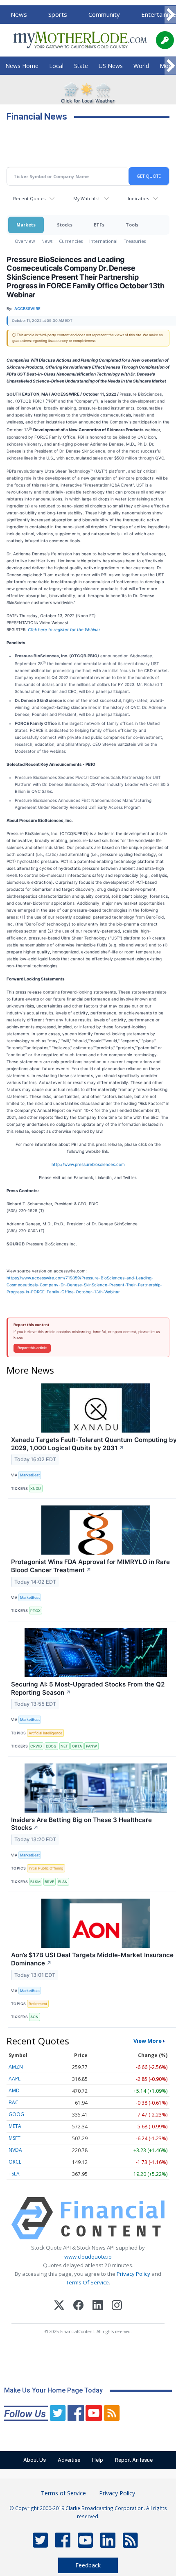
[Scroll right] (170, 15)
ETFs (99, 225)
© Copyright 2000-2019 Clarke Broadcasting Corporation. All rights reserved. (88, 2512)
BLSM (35, 1882)
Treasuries (135, 241)
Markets (26, 225)
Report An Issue (134, 2460)
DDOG (51, 1746)
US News (111, 66)
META (15, 2126)
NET (64, 1746)
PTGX (35, 1611)
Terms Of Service (87, 2282)
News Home (22, 66)
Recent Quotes (29, 198)
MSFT (15, 2138)
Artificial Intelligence (45, 1733)
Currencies (71, 241)
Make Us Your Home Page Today (53, 2390)
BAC (14, 2102)
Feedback (88, 2565)
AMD (14, 2090)
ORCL (15, 2162)
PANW (91, 1746)
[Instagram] (117, 2306)
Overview (25, 241)
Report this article (32, 1348)
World (141, 66)
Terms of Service (63, 2493)
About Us (35, 2460)
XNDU (36, 1488)
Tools (132, 225)
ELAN (63, 1882)
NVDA (15, 2150)
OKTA (77, 1746)
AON (34, 2017)
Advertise (69, 2460)
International (103, 241)
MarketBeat (30, 1475)
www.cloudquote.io (88, 2257)
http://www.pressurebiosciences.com (88, 1164)
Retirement (38, 2004)
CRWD (36, 1746)
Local (56, 66)
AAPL (15, 2079)
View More (148, 2041)
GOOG (16, 2114)
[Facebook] (78, 2306)
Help (98, 2460)
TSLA (14, 2174)
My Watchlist (87, 198)
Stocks (65, 225)
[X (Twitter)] (59, 2306)
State (81, 66)
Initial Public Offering (46, 1868)
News (19, 14)
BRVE (49, 1882)
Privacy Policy (133, 2274)
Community (104, 14)
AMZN (16, 2067)
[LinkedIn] (98, 2306)
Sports (58, 14)
